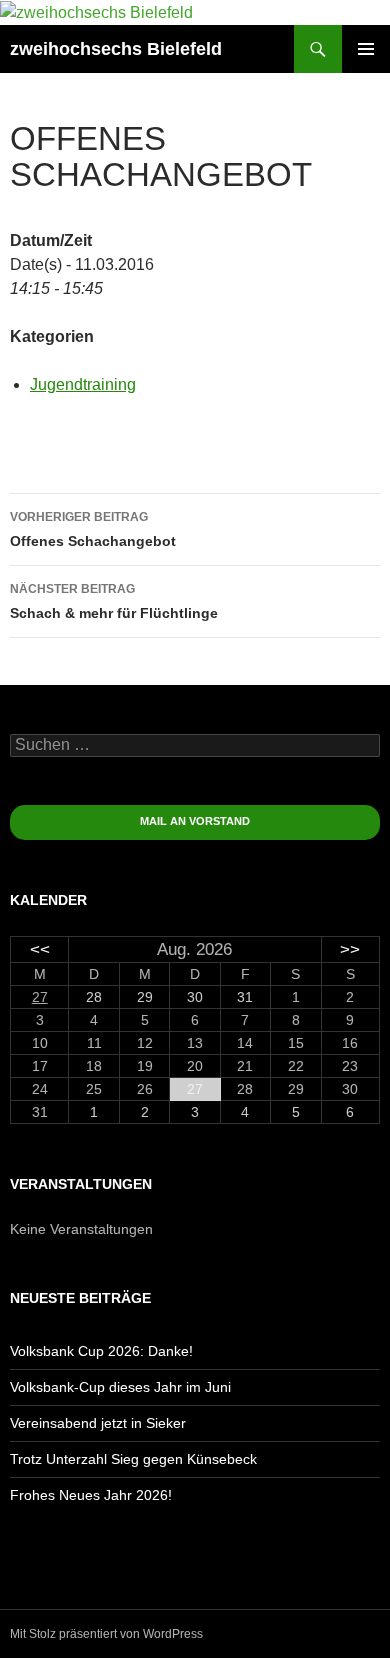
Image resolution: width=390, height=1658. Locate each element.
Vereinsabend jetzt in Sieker (98, 1423)
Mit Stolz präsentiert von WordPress (106, 1634)
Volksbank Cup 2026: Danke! (101, 1351)
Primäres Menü (366, 49)
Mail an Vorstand (195, 821)
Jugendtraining (83, 384)
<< (40, 949)
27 (40, 997)
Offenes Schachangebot (93, 529)
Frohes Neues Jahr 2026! (91, 1495)
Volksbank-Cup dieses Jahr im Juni (120, 1387)
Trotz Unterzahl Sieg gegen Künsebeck (133, 1459)
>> (350, 949)
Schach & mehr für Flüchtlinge (114, 601)
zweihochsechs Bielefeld (116, 49)
